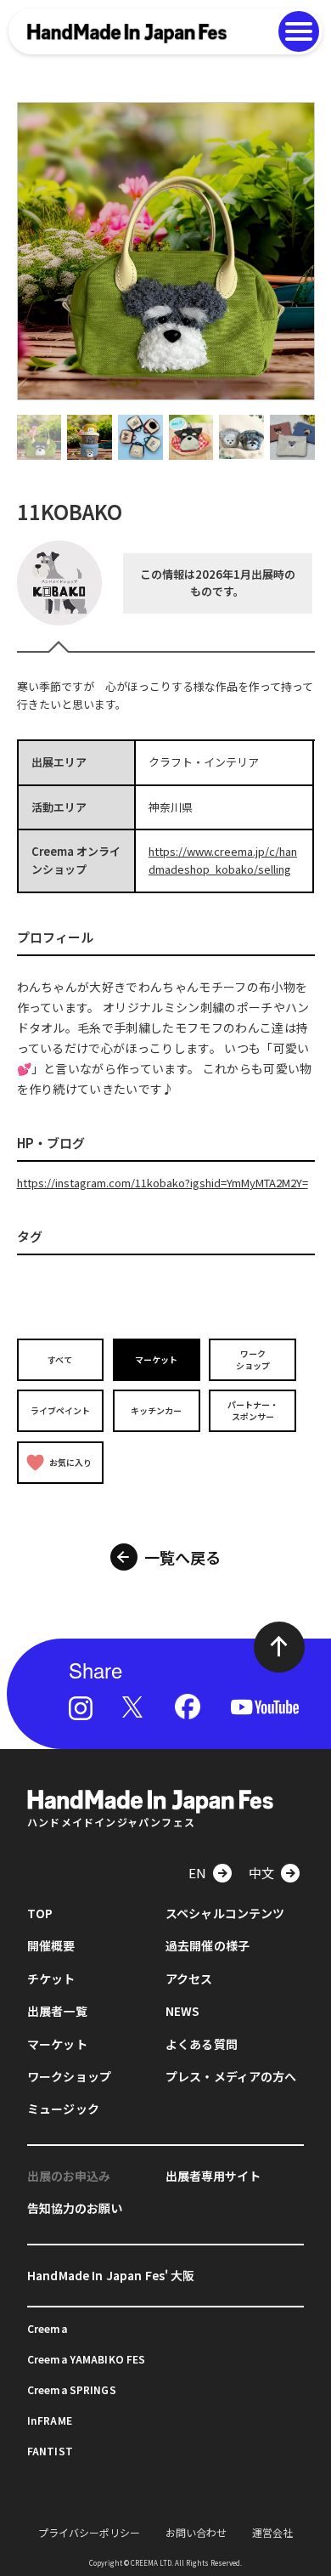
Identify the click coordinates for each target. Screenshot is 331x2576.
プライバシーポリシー (89, 2532)
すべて (60, 1359)
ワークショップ (253, 1359)
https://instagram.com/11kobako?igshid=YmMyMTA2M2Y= (163, 1183)
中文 (261, 1873)
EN (197, 1873)
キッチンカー (156, 1410)
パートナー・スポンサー (253, 1410)
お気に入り (70, 1462)
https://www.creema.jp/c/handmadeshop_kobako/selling (223, 860)
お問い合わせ (196, 2532)
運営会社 (272, 2532)
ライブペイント (60, 1410)
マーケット (156, 1359)
